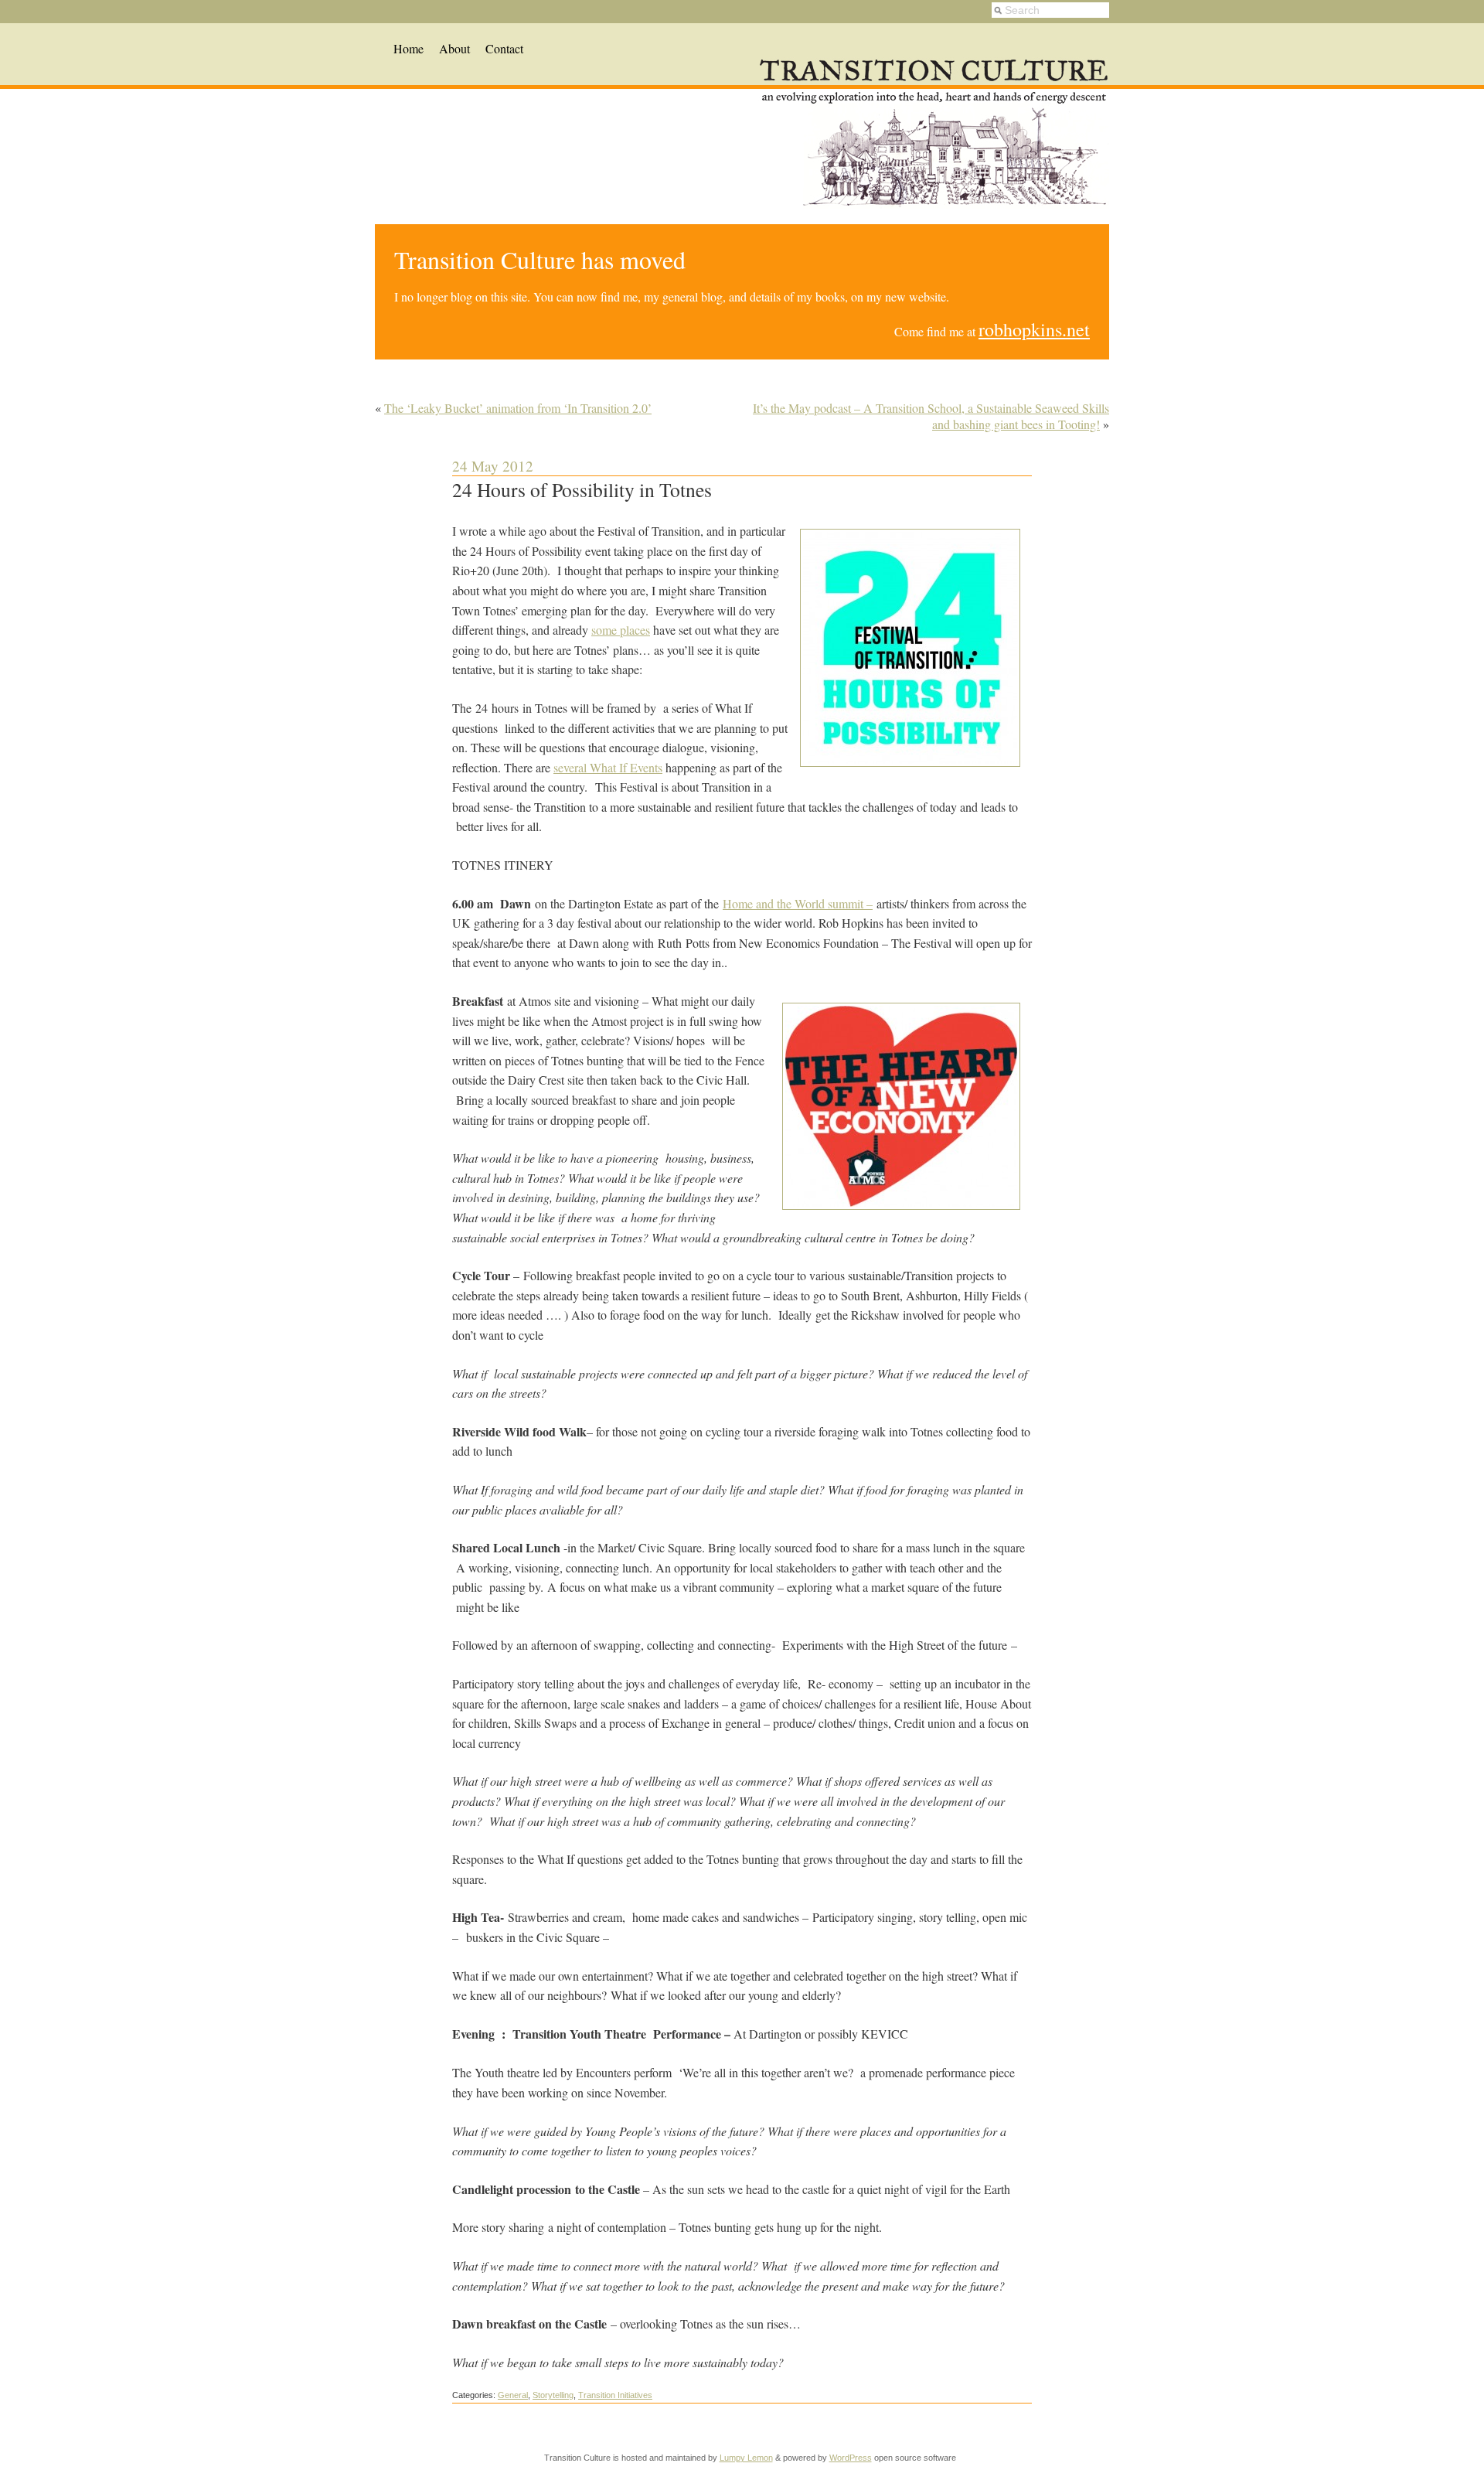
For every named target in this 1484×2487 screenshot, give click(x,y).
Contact (504, 48)
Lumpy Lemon (746, 2458)
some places (621, 630)
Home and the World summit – (798, 903)
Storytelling (553, 2395)
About (454, 48)
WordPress (851, 2458)
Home (408, 48)
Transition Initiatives (615, 2395)
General (513, 2395)
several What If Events (608, 767)
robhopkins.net (1034, 329)
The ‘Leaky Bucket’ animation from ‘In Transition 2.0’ (518, 408)
